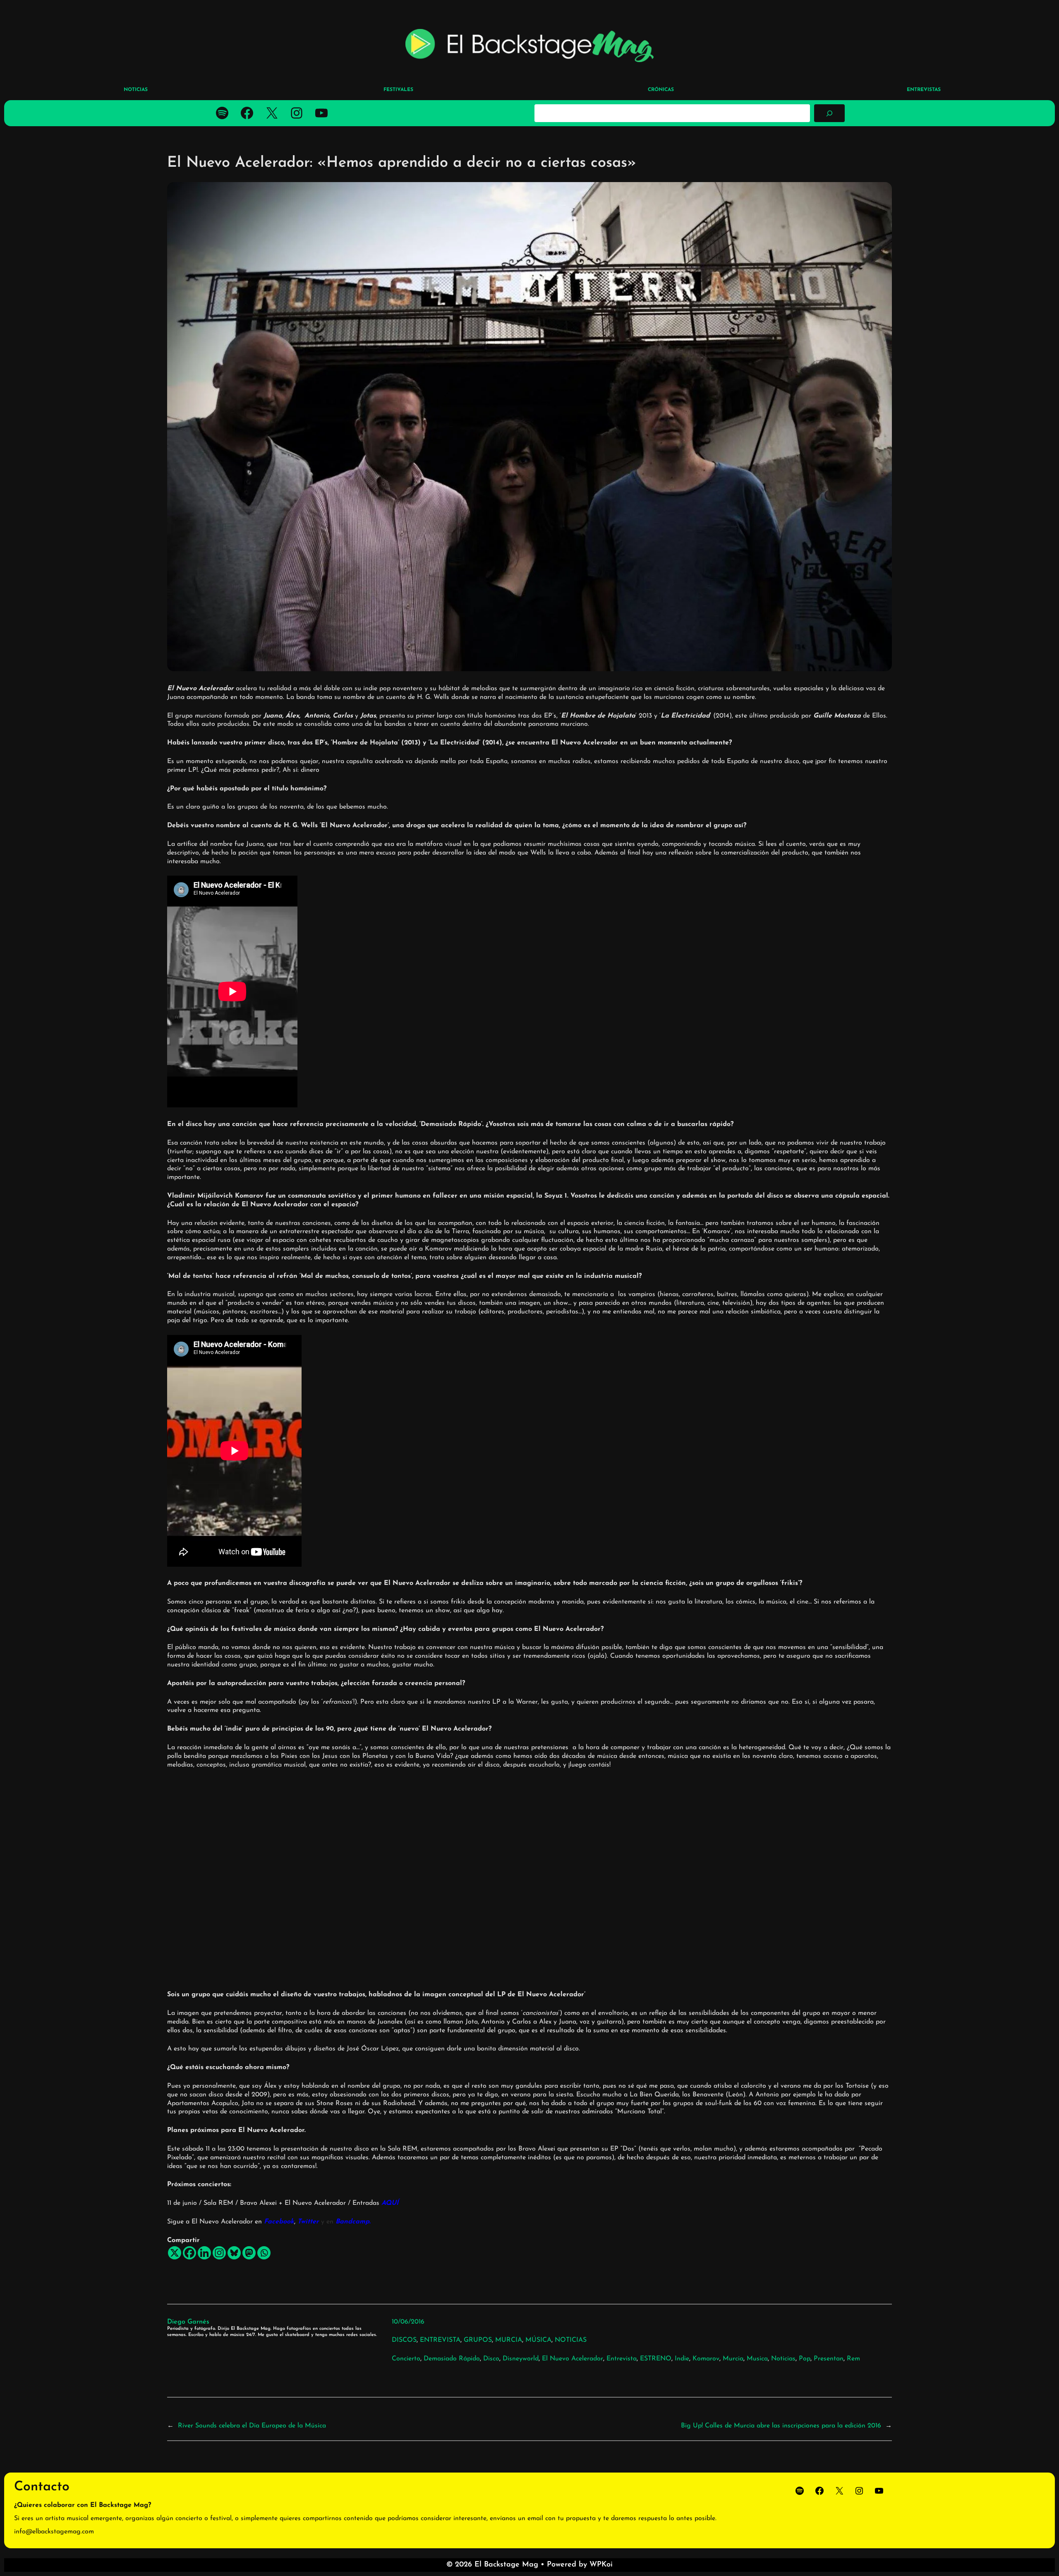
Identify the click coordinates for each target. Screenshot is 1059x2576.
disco (491, 2359)
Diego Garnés (188, 2322)
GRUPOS (478, 2340)
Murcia (733, 2359)
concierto (406, 2359)
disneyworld (521, 2359)
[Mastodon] (249, 2253)
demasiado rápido (452, 2359)
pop (805, 2359)
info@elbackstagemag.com (54, 2532)
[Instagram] (219, 2253)
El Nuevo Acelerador (573, 2359)
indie (682, 2359)
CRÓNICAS (661, 90)
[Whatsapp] (264, 2253)
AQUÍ (390, 2203)
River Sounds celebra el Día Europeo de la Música (252, 2426)
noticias (783, 2359)
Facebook (279, 2222)
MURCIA (509, 2340)
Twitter (308, 2222)
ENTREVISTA (440, 2340)
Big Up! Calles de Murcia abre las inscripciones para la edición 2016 (781, 2426)
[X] (175, 2253)
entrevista (622, 2359)
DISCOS (404, 2340)
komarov (706, 2359)
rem (853, 2359)
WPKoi (601, 2565)
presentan (829, 2359)
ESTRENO (656, 2359)
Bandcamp (351, 2222)
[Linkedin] (204, 2253)
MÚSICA (538, 2340)
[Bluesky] (234, 2253)
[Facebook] (189, 2253)
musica (757, 2359)
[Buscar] (829, 113)
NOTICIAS (571, 2340)
